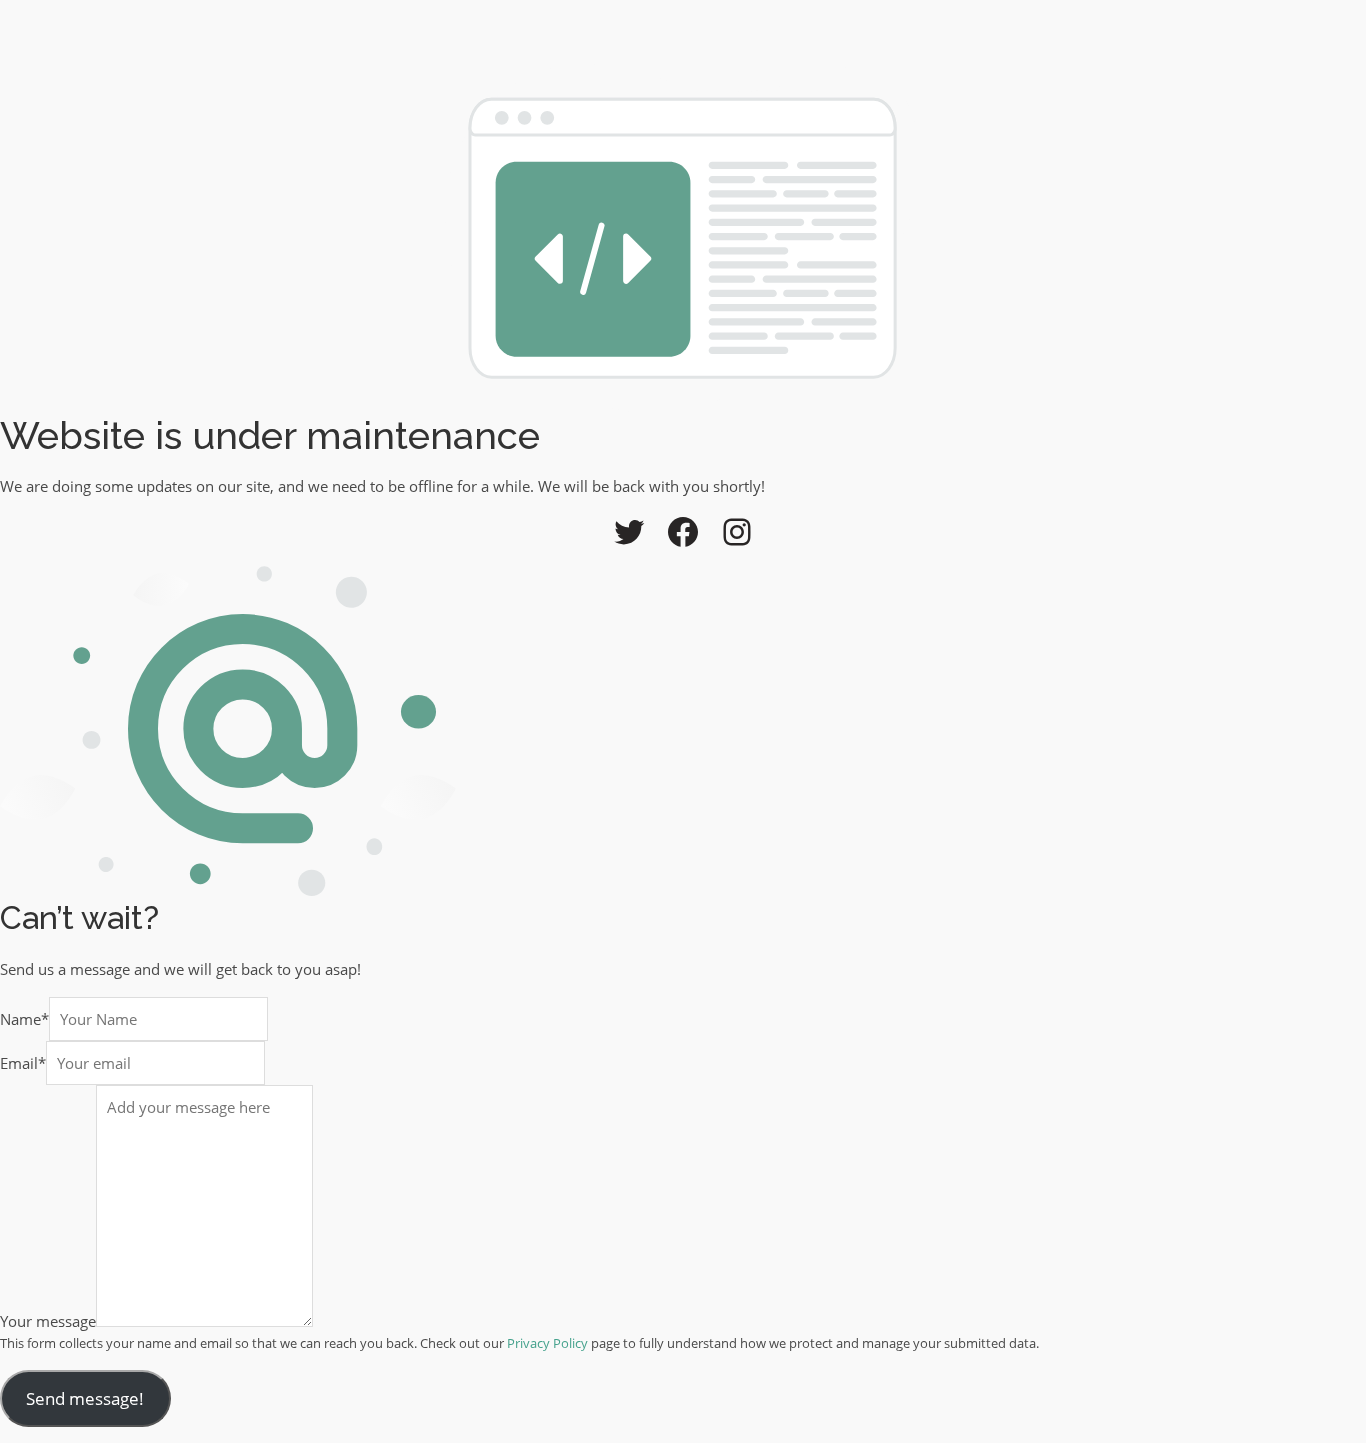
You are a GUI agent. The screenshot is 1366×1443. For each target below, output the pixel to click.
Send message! (85, 1398)
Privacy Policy (547, 1343)
